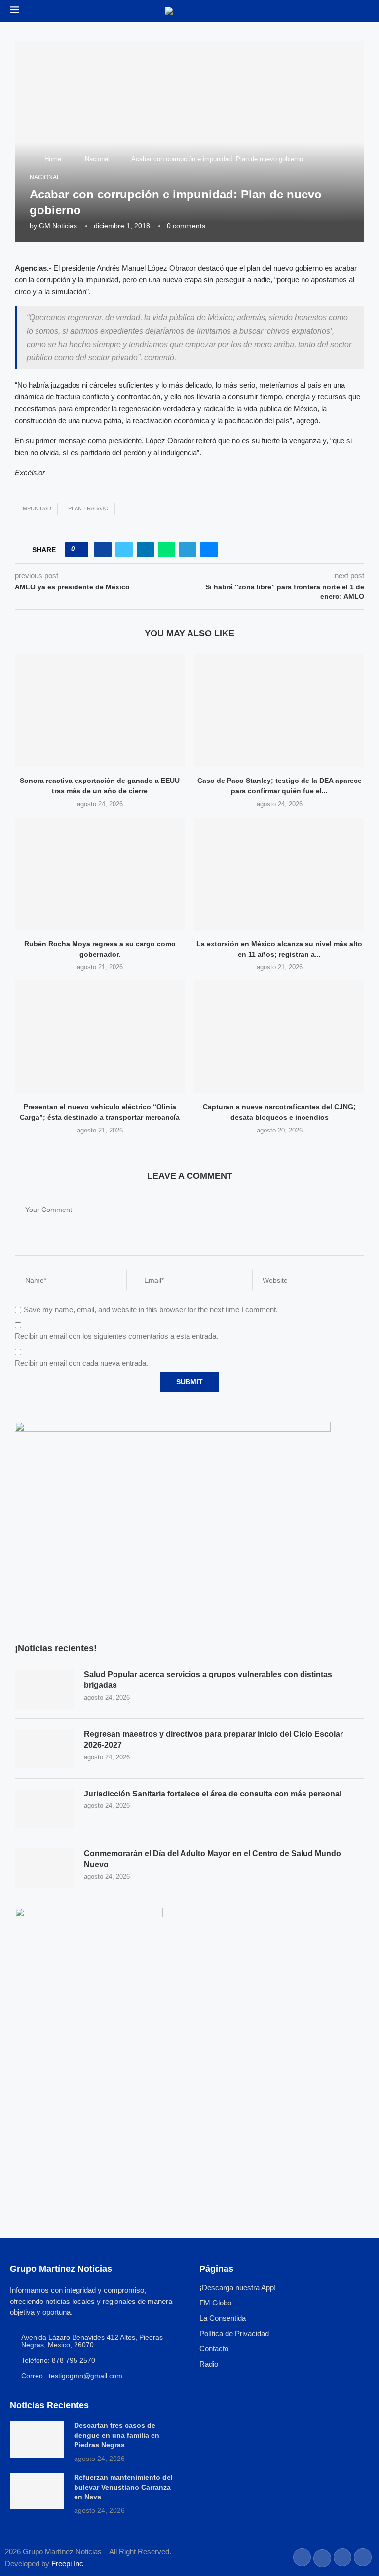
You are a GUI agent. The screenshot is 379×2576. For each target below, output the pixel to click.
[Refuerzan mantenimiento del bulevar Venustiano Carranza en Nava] (37, 2491)
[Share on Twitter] (124, 549)
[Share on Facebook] (103, 549)
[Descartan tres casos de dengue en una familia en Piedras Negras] (37, 2439)
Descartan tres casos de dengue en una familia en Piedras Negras (117, 2435)
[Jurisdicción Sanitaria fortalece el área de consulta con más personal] (44, 1808)
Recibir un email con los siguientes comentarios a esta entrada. (116, 1336)
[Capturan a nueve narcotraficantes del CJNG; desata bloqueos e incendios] (279, 1037)
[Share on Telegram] (188, 549)
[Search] (364, 11)
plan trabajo (88, 508)
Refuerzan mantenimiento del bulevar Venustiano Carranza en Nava (123, 2487)
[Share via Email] (209, 549)
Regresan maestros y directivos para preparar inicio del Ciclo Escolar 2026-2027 (213, 1739)
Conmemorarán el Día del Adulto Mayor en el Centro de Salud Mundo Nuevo (212, 1859)
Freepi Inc (67, 2563)
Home (53, 159)
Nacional (97, 159)
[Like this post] (80, 549)
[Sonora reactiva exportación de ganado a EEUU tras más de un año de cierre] (100, 711)
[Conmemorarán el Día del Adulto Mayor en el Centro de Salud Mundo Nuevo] (44, 1868)
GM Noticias (58, 226)
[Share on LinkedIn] (145, 549)
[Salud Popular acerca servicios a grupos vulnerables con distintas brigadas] (44, 1689)
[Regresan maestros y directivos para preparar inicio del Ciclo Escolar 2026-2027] (44, 1749)
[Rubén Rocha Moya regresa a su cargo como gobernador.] (100, 874)
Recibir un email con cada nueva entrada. (81, 1363)
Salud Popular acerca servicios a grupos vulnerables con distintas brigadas (208, 1680)
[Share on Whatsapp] (167, 549)
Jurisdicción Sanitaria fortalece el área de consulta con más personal (213, 1794)
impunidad (36, 508)
